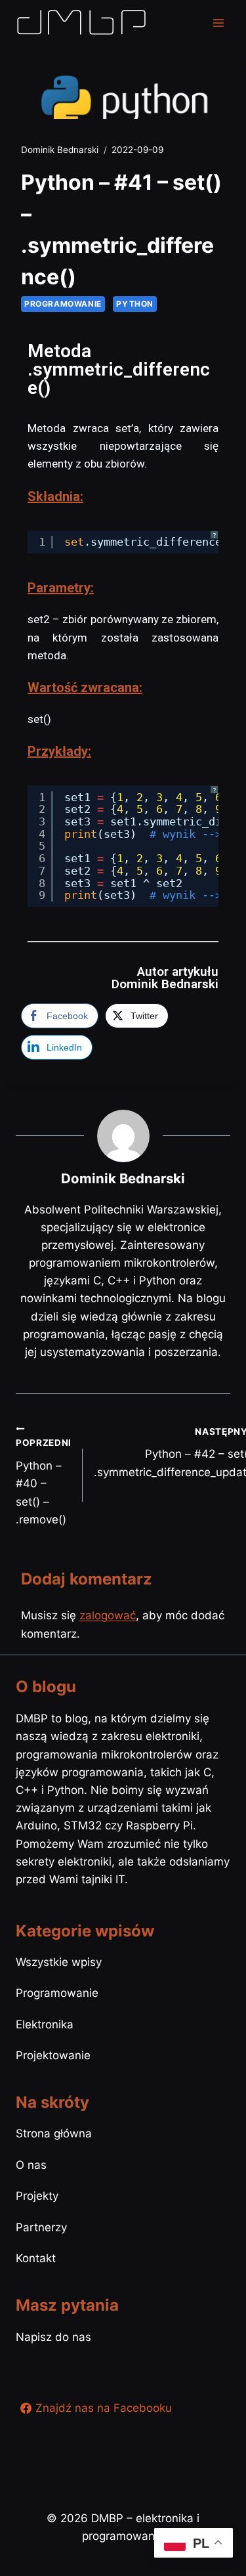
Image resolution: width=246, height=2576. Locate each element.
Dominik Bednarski (60, 150)
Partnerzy (41, 2227)
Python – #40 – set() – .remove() (44, 1481)
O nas (31, 2165)
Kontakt (36, 2258)
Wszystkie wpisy (59, 1962)
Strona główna (54, 2133)
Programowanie (63, 304)
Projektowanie (53, 2055)
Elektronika (45, 2024)
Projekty (37, 2196)
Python (135, 304)
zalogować (108, 1615)
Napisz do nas (53, 2337)
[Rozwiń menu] (218, 23)
